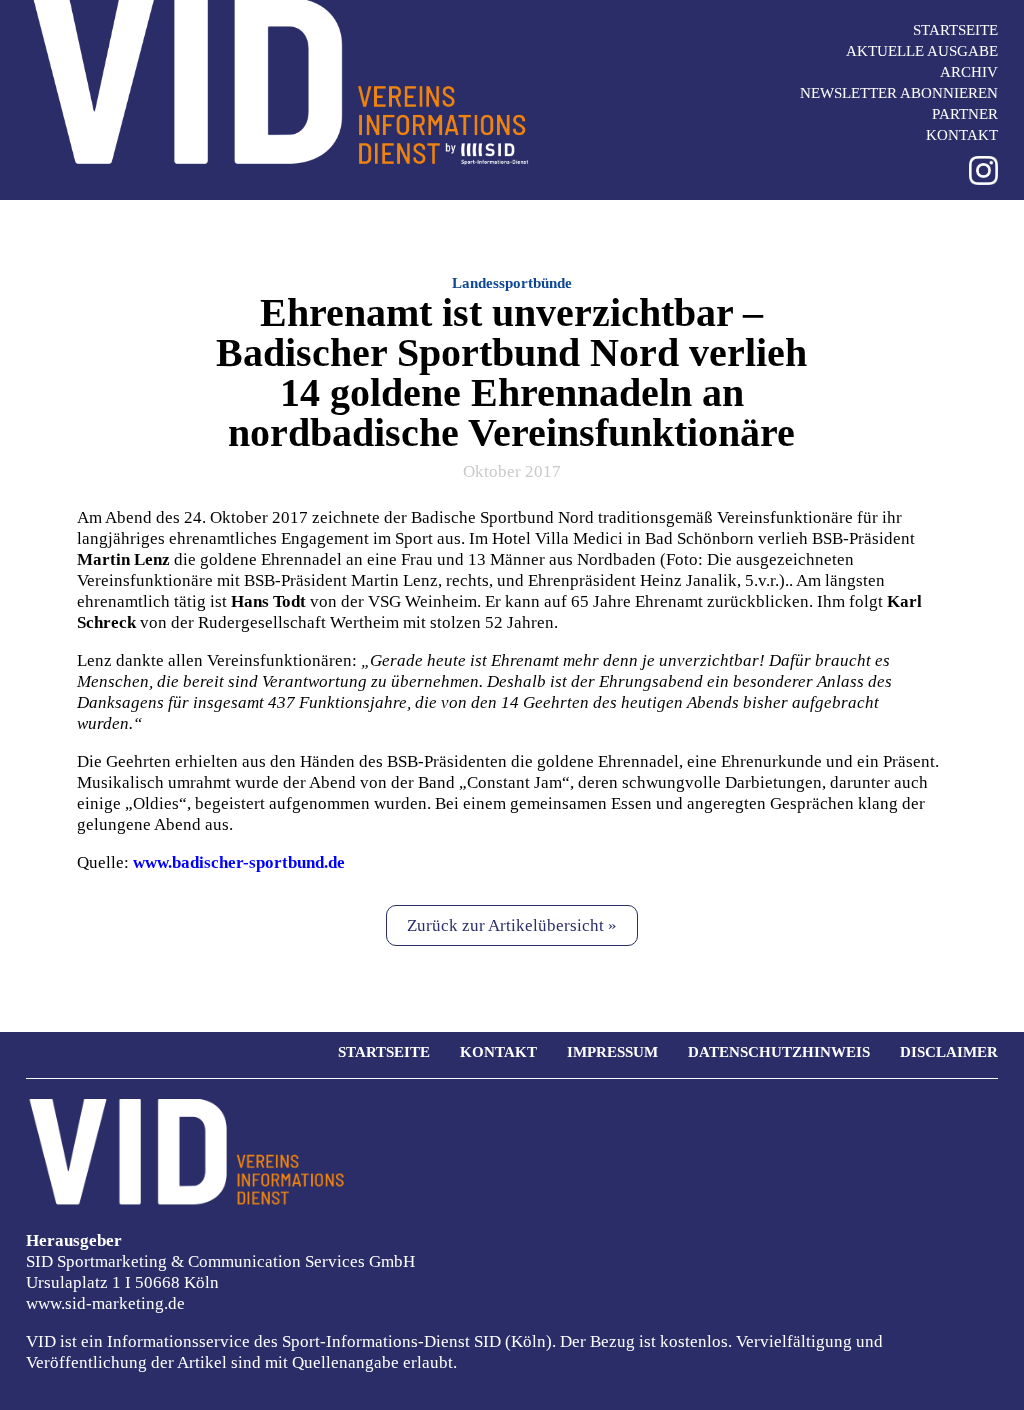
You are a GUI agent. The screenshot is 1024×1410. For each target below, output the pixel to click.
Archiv (969, 72)
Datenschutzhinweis (779, 1052)
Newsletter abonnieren (899, 93)
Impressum (612, 1052)
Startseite (955, 30)
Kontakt (962, 135)
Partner (965, 114)
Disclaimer (949, 1052)
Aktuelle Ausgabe (922, 51)
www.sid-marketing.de (105, 1303)
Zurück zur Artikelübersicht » (512, 925)
